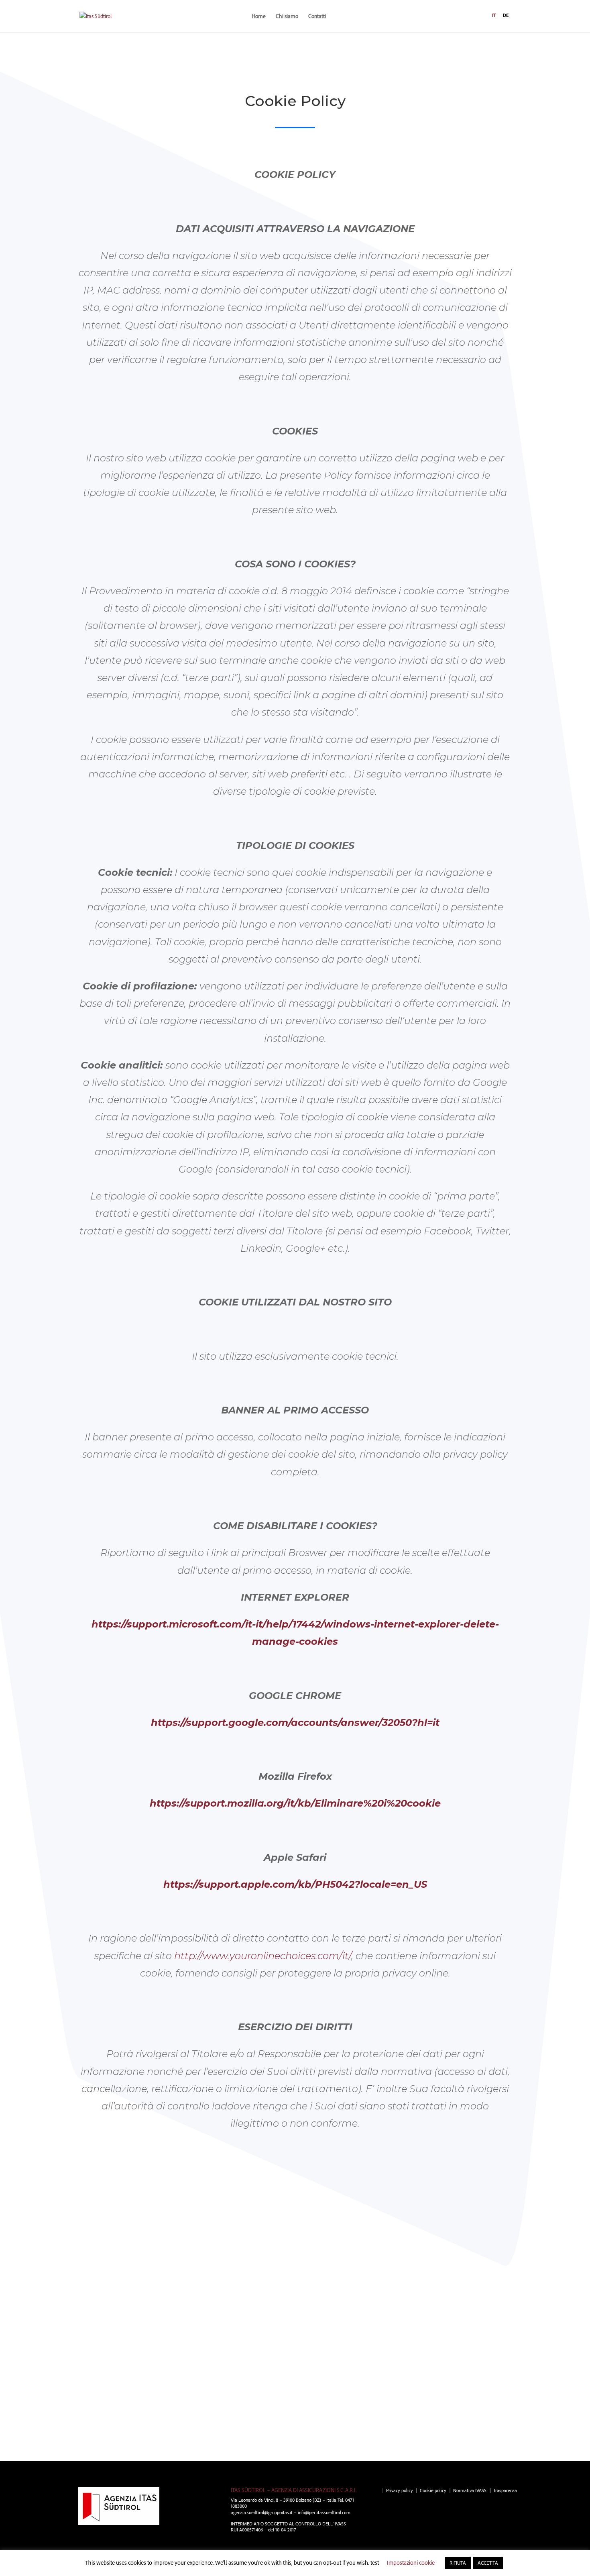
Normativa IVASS (470, 2490)
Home (259, 16)
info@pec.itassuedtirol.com (324, 2512)
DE (506, 15)
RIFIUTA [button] (458, 2563)
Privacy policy (400, 2490)
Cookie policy (433, 2490)
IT (494, 15)
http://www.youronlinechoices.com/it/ (263, 1956)
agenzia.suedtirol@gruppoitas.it (262, 2512)
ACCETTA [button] (488, 2563)
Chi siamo (287, 16)
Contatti (317, 16)
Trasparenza (505, 2490)
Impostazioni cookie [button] (411, 2563)
